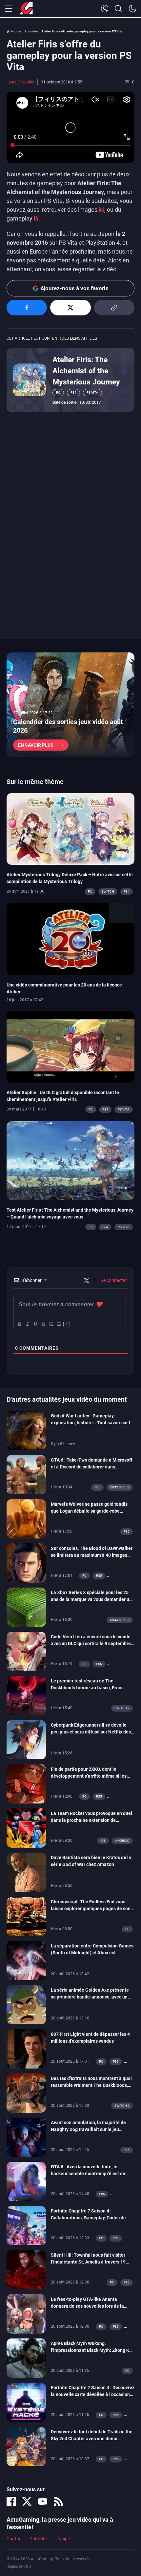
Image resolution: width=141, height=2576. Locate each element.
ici (101, 210)
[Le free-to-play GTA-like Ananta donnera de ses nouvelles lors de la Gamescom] (26, 2313)
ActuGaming (26, 9)
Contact (15, 2539)
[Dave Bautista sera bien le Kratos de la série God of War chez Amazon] (26, 1872)
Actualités (31, 31)
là (36, 218)
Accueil (16, 31)
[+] (67, 1324)
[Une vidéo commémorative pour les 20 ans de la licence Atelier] (70, 939)
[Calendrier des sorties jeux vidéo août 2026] (70, 705)
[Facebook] (11, 2501)
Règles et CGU (19, 2567)
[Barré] (43, 1324)
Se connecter (113, 1280)
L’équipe (62, 2539)
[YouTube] (43, 2501)
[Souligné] (35, 1324)
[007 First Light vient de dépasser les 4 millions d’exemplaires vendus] (26, 2048)
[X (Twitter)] (27, 2501)
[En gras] (19, 1324)
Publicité (38, 2539)
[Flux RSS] (58, 2501)
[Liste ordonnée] (51, 1324)
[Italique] (27, 1324)
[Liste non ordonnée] (59, 1324)
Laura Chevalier (20, 82)
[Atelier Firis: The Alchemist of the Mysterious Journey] (30, 379)
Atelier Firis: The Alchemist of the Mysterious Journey (86, 371)
